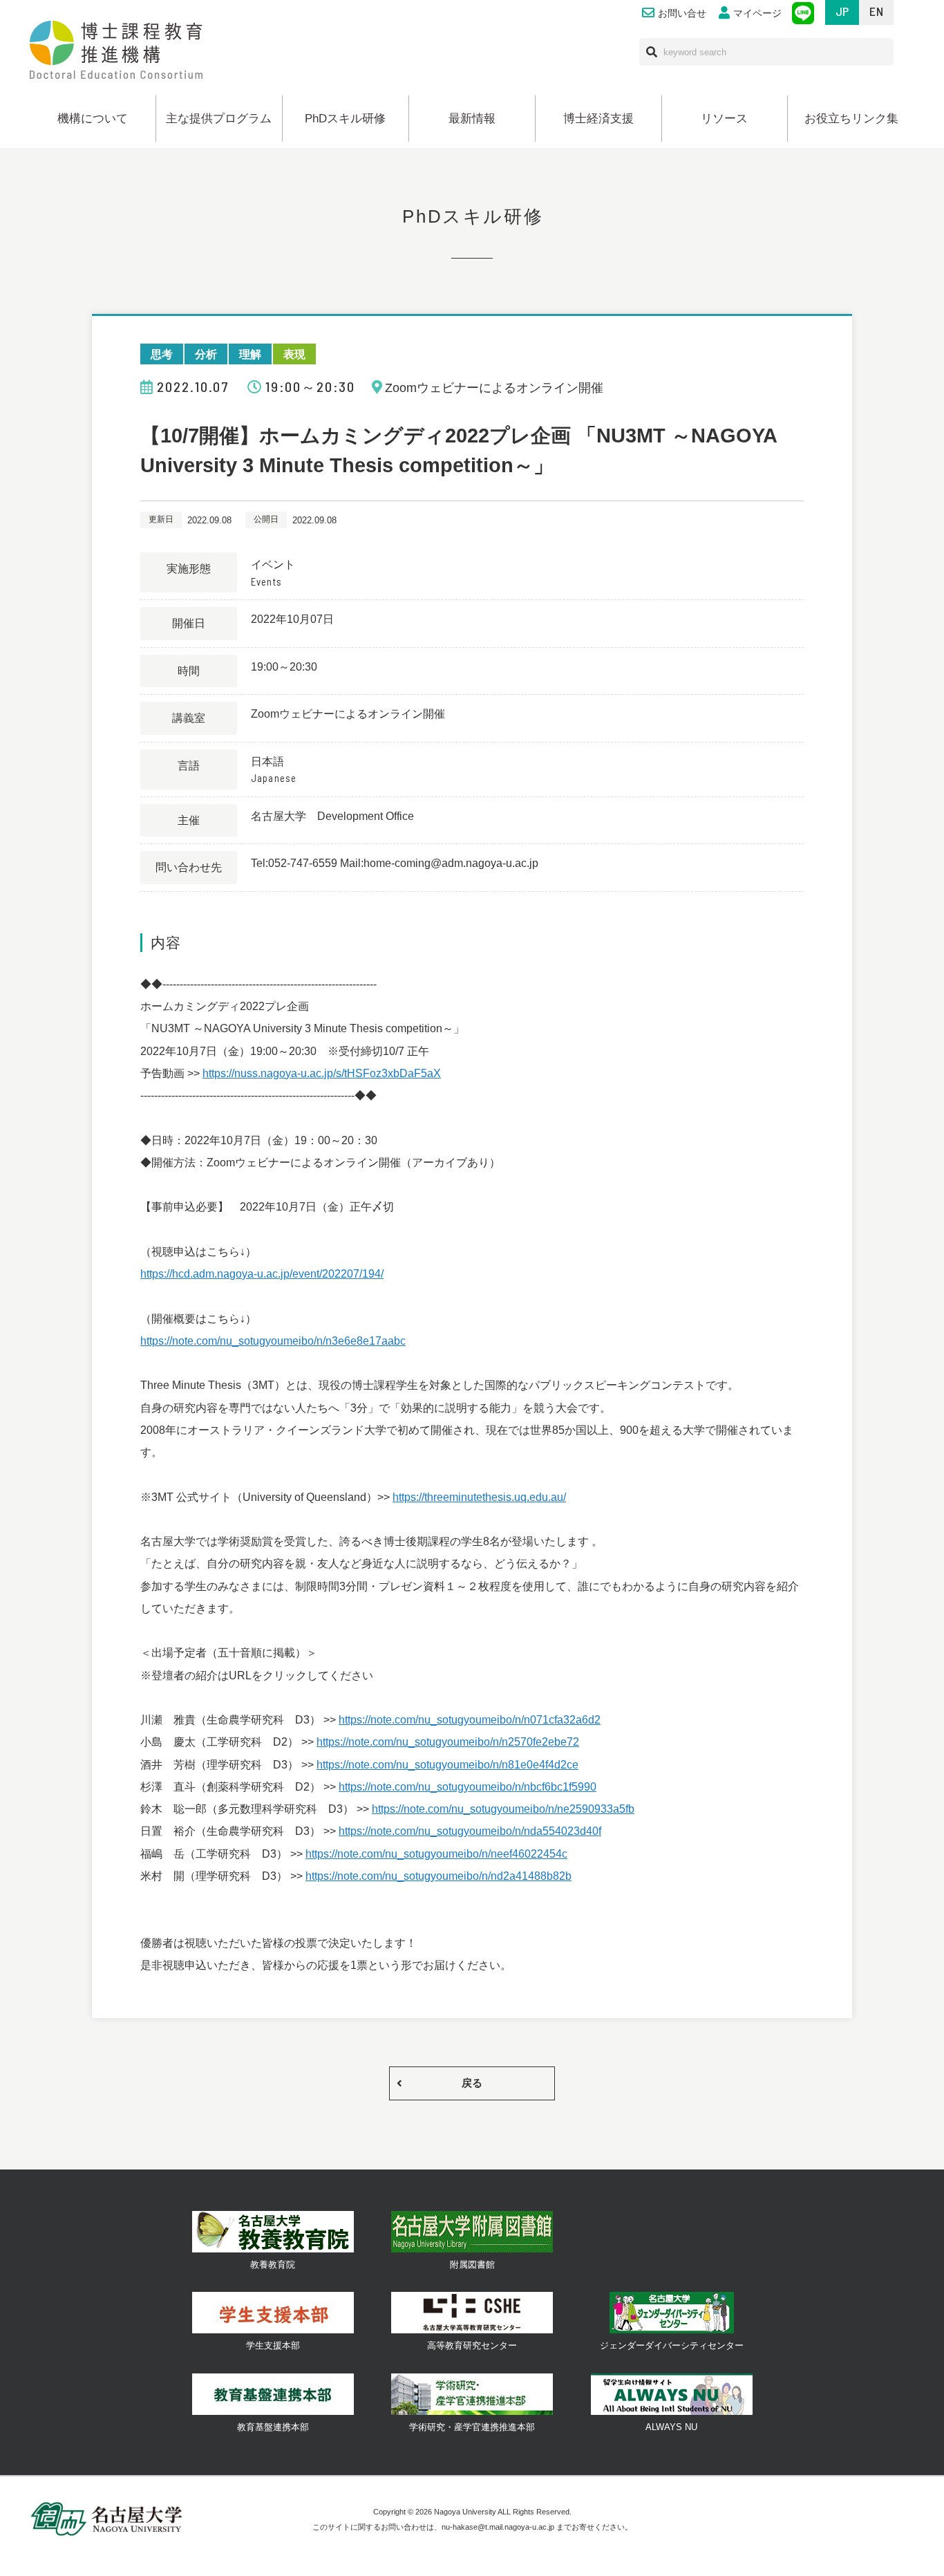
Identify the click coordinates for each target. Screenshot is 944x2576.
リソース (724, 119)
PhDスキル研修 (345, 119)
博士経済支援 (598, 119)
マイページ (757, 13)
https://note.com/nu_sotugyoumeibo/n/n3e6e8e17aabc (273, 1341)
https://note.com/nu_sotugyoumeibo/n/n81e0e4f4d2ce (447, 1764)
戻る (472, 2083)
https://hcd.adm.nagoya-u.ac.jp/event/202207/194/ (262, 1273)
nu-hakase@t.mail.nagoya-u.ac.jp (498, 2527)
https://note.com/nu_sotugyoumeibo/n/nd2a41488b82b (438, 1876)
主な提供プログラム (219, 119)
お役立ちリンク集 (851, 119)
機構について (93, 119)
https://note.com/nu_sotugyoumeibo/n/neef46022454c (436, 1854)
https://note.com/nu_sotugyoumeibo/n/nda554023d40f (470, 1831)
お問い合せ (682, 13)
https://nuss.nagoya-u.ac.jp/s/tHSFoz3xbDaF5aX (322, 1073)
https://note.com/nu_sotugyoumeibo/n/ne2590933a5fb (503, 1809)
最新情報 (472, 119)
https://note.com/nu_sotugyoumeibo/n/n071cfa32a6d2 (470, 1719)
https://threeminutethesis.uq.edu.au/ (479, 1497)
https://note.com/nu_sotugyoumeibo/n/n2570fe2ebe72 (448, 1742)
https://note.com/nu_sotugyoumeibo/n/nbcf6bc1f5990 (468, 1786)
